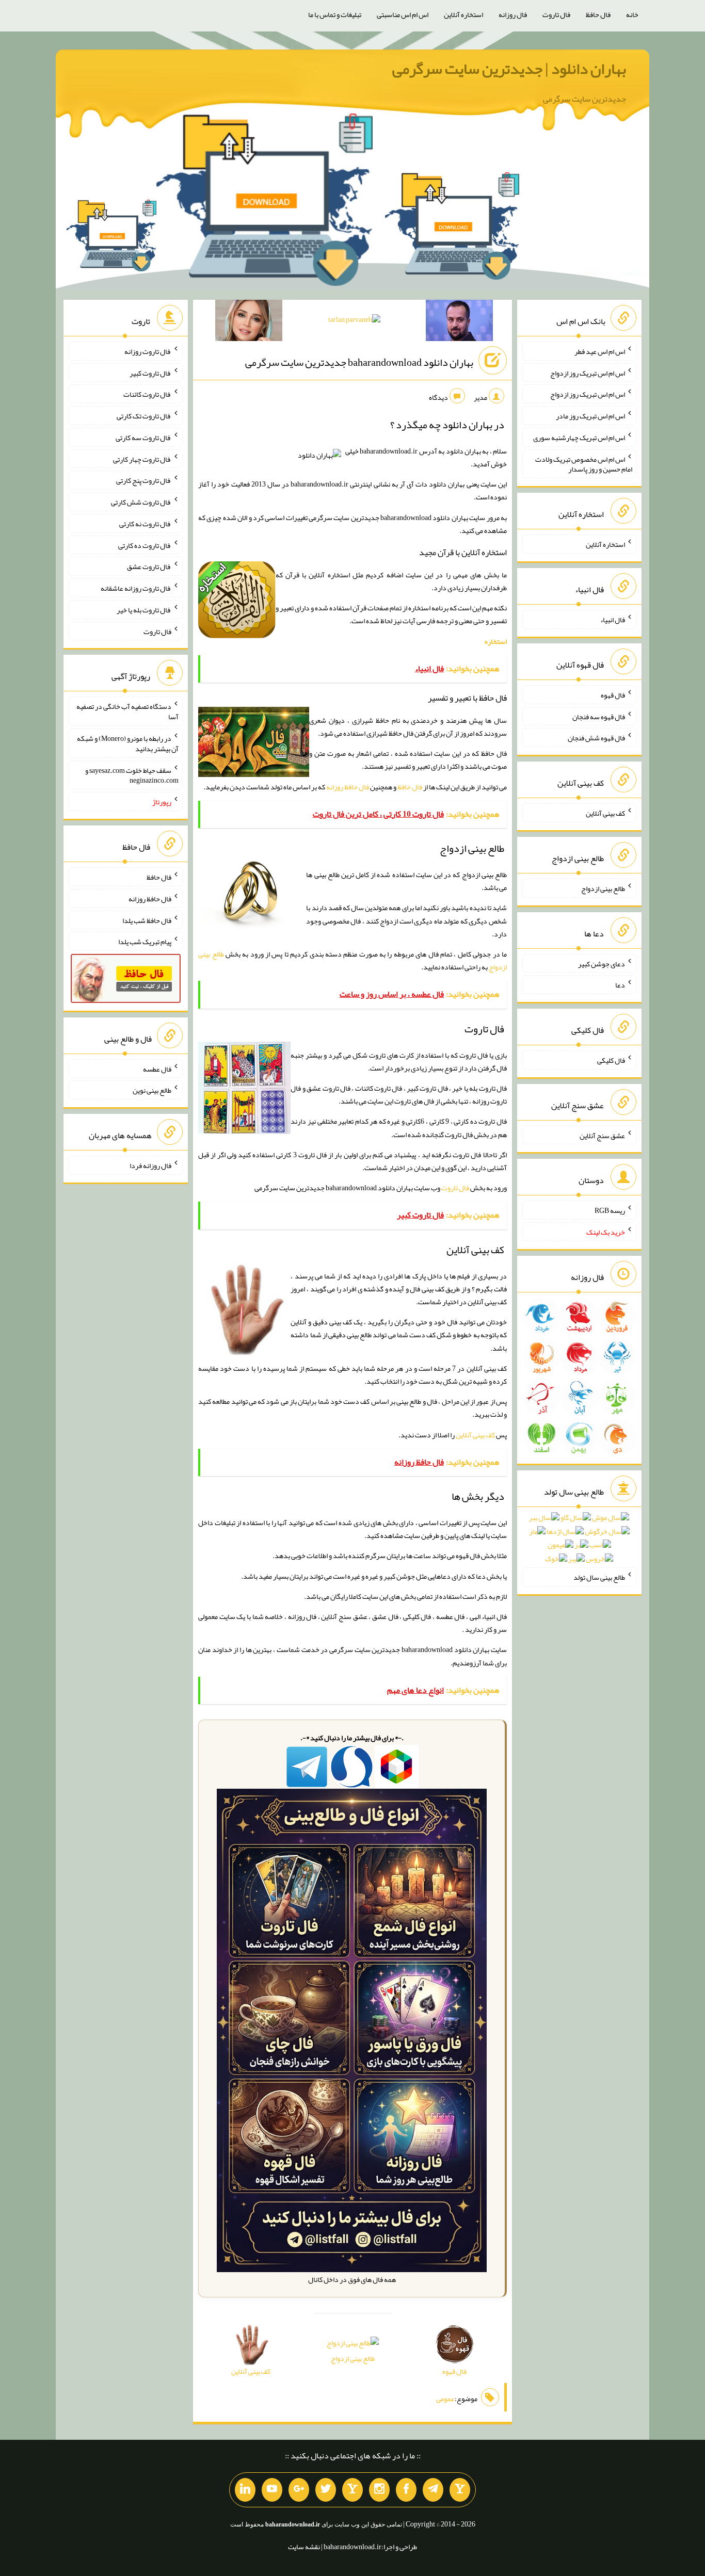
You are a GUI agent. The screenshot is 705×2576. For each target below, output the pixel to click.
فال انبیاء (613, 620)
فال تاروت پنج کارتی (144, 480)
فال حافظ (598, 14)
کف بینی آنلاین (475, 1435)
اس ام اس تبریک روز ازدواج (588, 372)
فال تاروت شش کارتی (141, 502)
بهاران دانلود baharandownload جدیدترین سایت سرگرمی (359, 362)
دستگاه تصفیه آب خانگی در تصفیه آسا (127, 711)
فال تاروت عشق (149, 566)
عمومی (445, 2399)
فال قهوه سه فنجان (599, 716)
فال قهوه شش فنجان (596, 738)
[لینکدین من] (245, 2490)
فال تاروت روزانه (148, 351)
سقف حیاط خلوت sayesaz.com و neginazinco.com (132, 775)
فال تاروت (556, 14)
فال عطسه (157, 1068)
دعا (620, 985)
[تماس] (352, 2490)
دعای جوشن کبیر (602, 963)
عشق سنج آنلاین (602, 1135)
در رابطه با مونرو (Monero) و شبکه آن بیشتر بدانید (128, 743)
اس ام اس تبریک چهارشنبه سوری (579, 438)
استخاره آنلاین (463, 14)
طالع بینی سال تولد (599, 1577)
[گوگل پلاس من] (299, 2490)
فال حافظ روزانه (348, 787)
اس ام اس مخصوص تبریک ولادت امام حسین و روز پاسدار (584, 464)
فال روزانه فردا (150, 1165)
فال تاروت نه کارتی (145, 524)
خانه (632, 14)
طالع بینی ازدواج (353, 2358)
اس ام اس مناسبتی (403, 14)
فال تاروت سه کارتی (143, 438)
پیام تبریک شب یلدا (145, 942)
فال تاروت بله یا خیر (144, 610)
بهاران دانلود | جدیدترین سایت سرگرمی (509, 69)
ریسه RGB (610, 1210)
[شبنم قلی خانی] (249, 322)
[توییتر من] (326, 2490)
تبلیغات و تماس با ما (335, 14)
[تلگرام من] (433, 2490)
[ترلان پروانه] (354, 321)
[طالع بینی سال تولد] (579, 1542)
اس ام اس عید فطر (600, 351)
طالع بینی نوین (152, 1090)
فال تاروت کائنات (147, 394)
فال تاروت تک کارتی (144, 416)
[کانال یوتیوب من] (272, 2490)
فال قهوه (613, 695)
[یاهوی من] (460, 2490)
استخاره (496, 641)
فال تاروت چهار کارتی (142, 459)
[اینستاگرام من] (379, 2490)
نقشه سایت (304, 2547)
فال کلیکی (611, 1060)
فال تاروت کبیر (150, 372)
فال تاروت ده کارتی (145, 545)
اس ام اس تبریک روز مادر (590, 416)
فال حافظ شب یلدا (147, 920)
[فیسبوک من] (406, 2490)
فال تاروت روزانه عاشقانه (136, 588)
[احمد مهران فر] (459, 322)
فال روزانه (513, 14)
